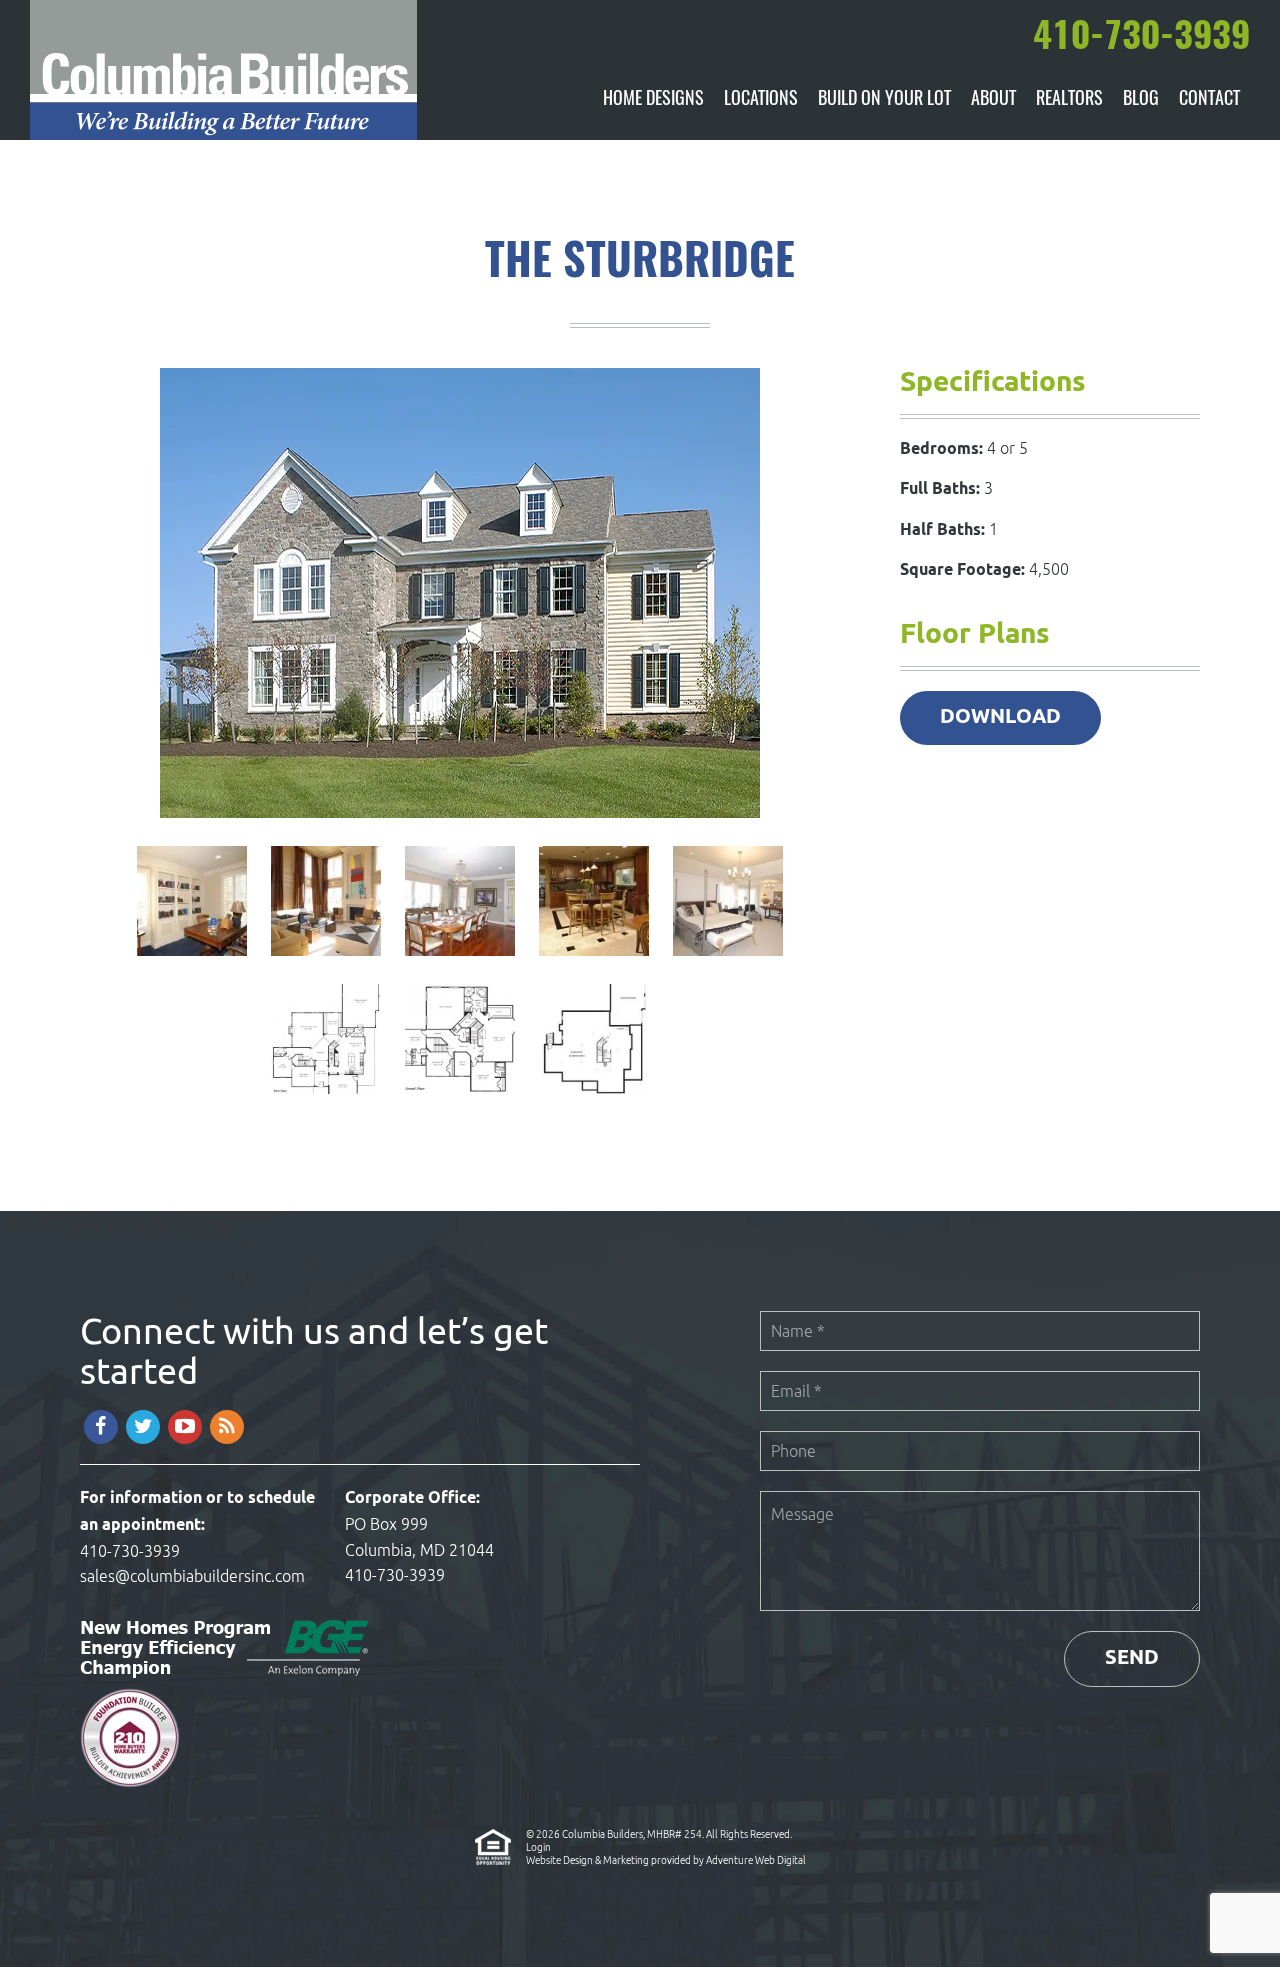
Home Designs (653, 100)
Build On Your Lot (884, 100)
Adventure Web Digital (756, 1860)
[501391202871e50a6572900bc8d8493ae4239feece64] (328, 960)
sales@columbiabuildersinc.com (192, 1576)
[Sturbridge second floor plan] (462, 1098)
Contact (1209, 100)
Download (1000, 717)
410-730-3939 (130, 1551)
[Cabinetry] (596, 960)
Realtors (1069, 100)
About (993, 100)
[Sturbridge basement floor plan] (594, 1098)
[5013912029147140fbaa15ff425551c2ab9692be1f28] (728, 960)
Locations (761, 100)
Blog (1141, 100)
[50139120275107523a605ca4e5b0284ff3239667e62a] (194, 960)
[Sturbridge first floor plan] (328, 1098)
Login (538, 1847)
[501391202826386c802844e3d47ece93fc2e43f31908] (462, 960)
